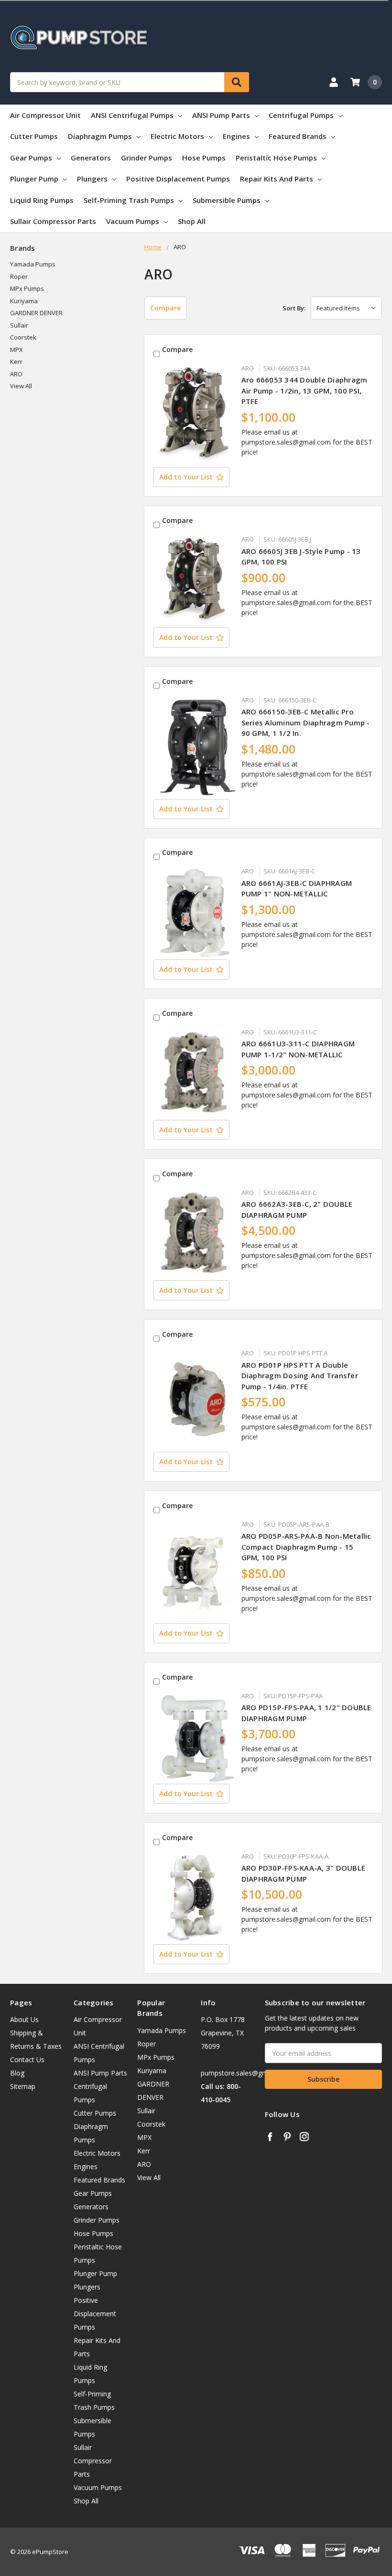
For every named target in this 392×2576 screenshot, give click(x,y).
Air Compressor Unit (45, 115)
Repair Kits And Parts (277, 179)
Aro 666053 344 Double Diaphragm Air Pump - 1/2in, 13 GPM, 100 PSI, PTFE (305, 390)
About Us (24, 2019)
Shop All (192, 221)
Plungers (92, 179)
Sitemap (23, 2086)
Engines (236, 136)
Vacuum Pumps (133, 221)
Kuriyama (24, 301)
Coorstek (23, 337)
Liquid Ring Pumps (42, 200)
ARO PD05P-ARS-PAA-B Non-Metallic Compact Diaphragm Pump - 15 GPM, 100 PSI (306, 1547)
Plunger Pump (34, 179)
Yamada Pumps (33, 264)
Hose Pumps (204, 158)
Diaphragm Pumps (100, 136)
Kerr (16, 362)
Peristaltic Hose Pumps (276, 158)
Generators (91, 158)
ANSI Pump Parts (221, 115)
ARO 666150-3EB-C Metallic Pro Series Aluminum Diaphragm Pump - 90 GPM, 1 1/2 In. (306, 722)
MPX (16, 350)
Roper (19, 277)
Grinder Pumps (147, 158)
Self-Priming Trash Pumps (129, 200)
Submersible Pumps (227, 200)
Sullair (19, 325)
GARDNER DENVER (36, 313)
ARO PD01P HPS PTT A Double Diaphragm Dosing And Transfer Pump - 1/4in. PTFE (300, 1376)
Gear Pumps (31, 158)
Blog (17, 2073)
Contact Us (27, 2060)
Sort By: (294, 308)
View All (21, 386)
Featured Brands (298, 136)
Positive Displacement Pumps (178, 179)
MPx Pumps (27, 288)
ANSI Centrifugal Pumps (132, 115)
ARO (16, 374)
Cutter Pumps (34, 136)
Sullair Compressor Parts (53, 221)
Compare (165, 308)
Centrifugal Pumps (301, 115)
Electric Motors (177, 136)
